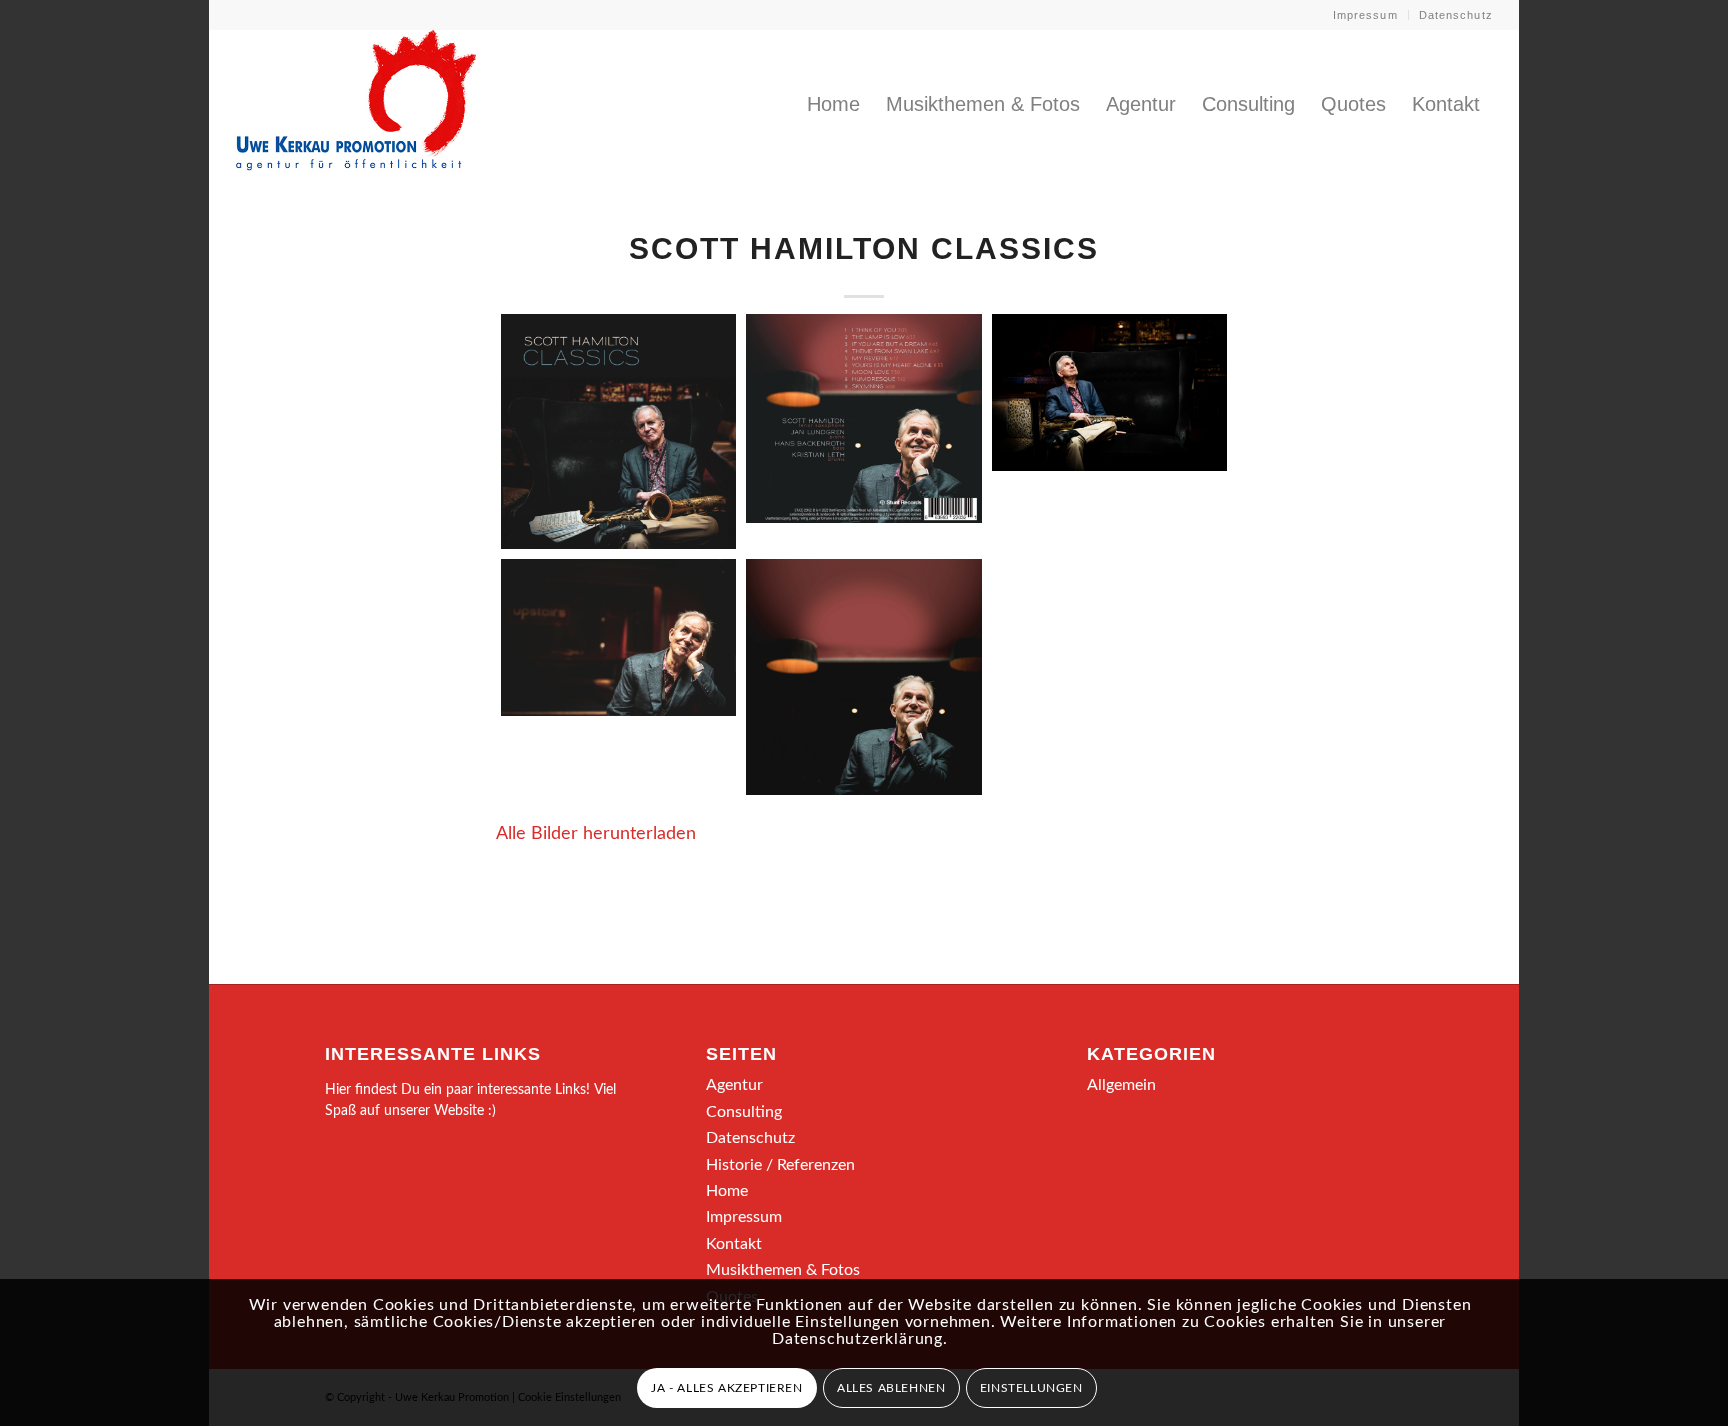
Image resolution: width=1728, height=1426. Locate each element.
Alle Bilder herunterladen (596, 833)
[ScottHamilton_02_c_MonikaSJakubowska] (618, 637)
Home (727, 1191)
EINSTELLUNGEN (1031, 1388)
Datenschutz (1456, 15)
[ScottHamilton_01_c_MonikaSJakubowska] (1109, 392)
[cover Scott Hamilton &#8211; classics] (618, 431)
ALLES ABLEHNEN (891, 1388)
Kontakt (734, 1244)
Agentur (734, 1085)
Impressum (1365, 15)
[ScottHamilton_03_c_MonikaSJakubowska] (863, 676)
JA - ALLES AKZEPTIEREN (726, 1388)
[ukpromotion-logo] (356, 104)
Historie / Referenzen (780, 1165)
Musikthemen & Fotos (783, 1270)
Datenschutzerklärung (857, 1339)
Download (522, 335)
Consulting (744, 1112)
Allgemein (1121, 1085)
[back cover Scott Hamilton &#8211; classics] (863, 418)
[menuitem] (1366, 15)
